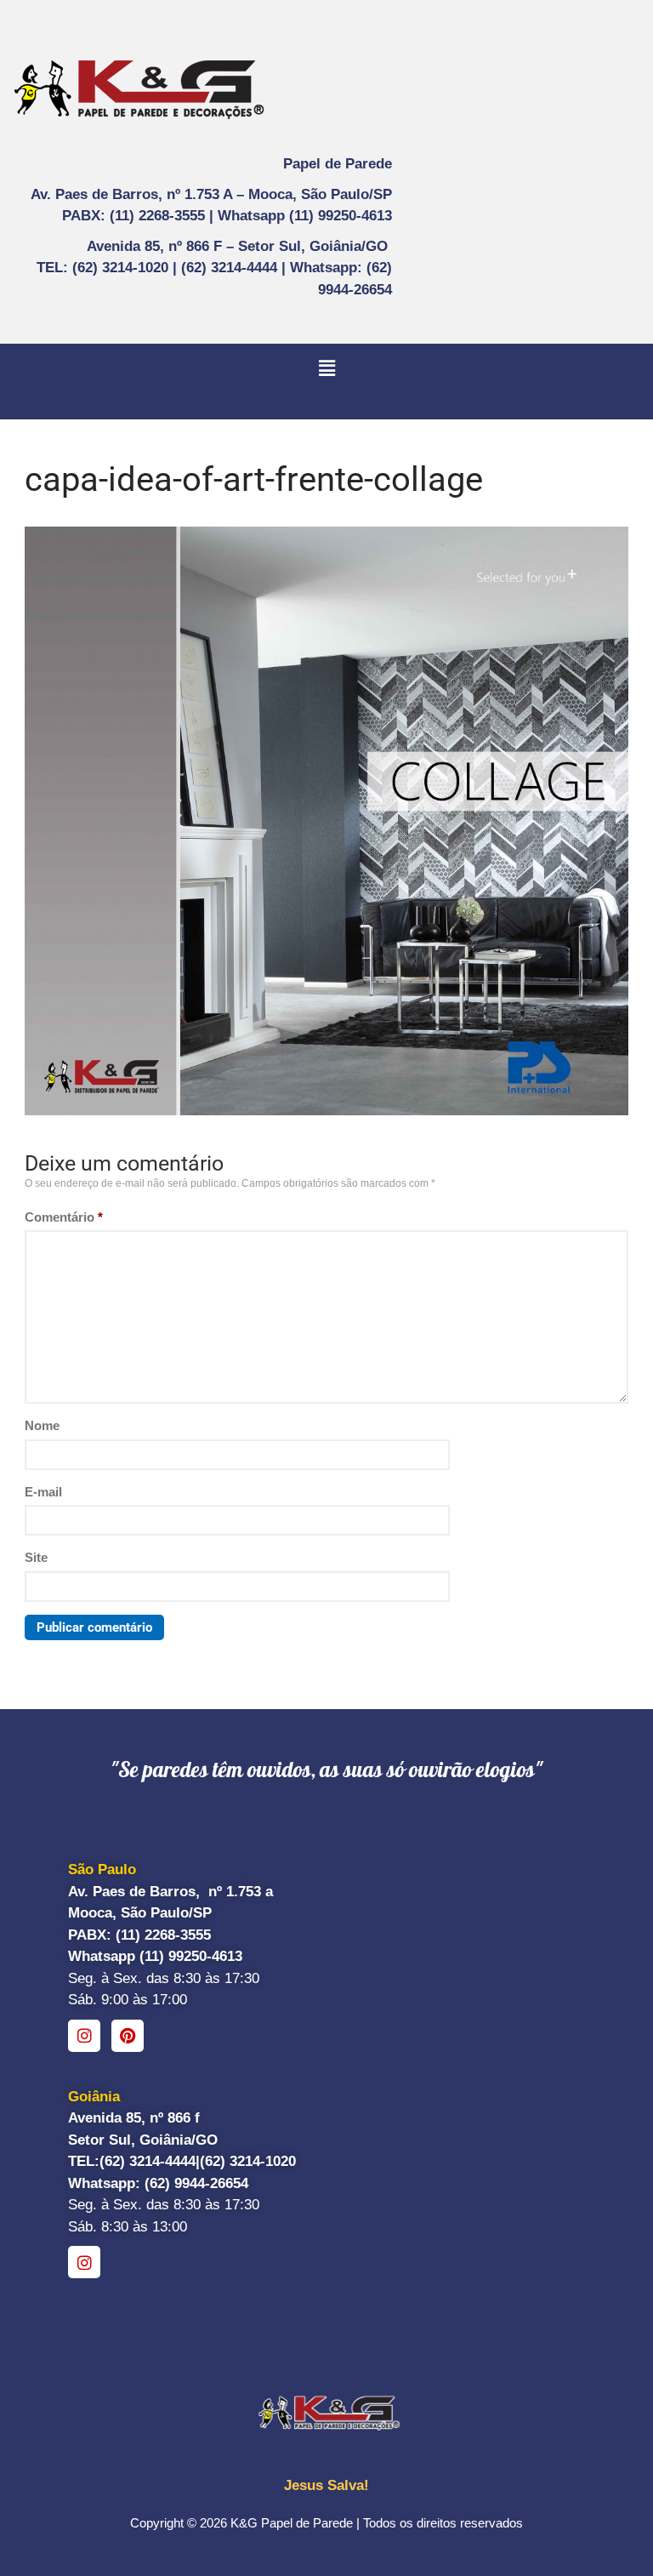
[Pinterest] (128, 2036)
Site (36, 1557)
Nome (42, 1425)
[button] (326, 368)
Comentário (64, 1217)
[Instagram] (84, 2036)
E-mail (43, 1492)
